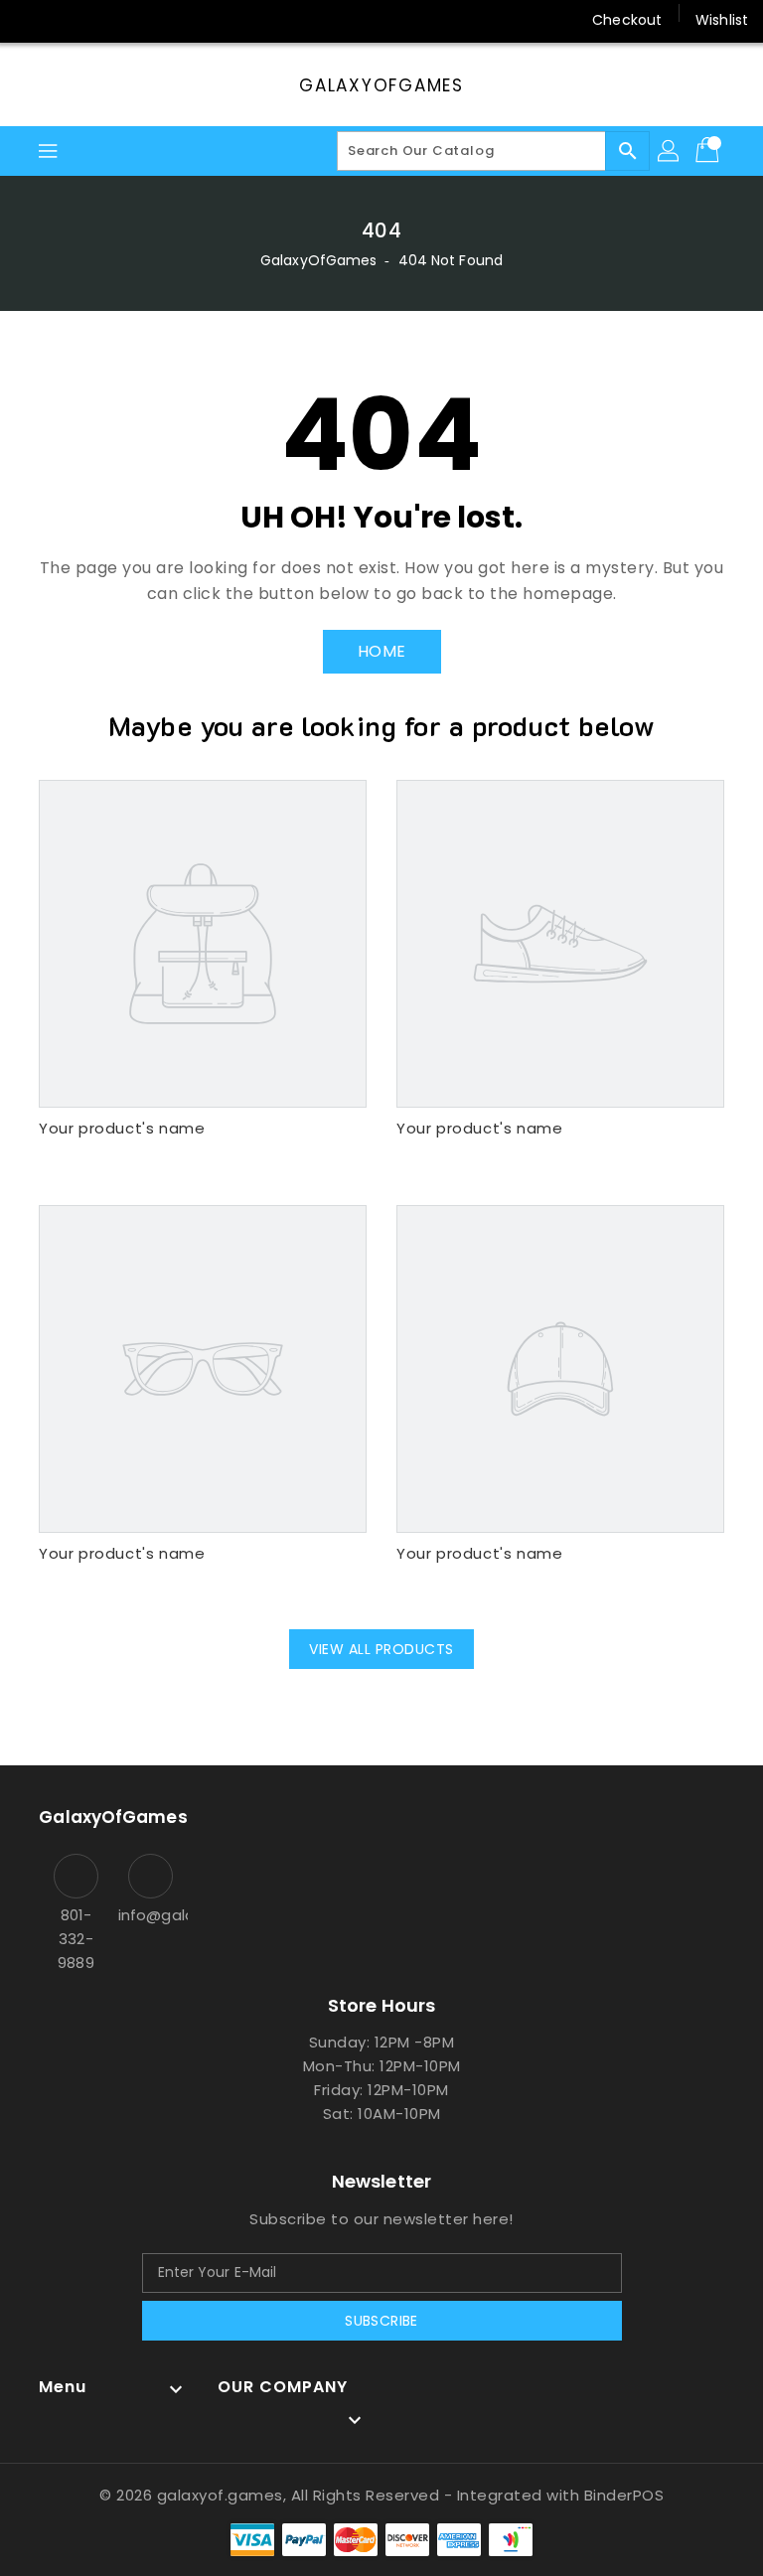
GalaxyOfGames (381, 85)
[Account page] (670, 151)
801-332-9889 (76, 1939)
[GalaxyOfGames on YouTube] (107, 20)
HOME (382, 651)
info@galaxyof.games (151, 1915)
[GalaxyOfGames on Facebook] (32, 20)
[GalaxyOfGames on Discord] (145, 20)
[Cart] (709, 151)
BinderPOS (624, 2495)
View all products (381, 1649)
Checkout (627, 20)
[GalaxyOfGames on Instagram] (70, 20)
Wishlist (722, 20)
